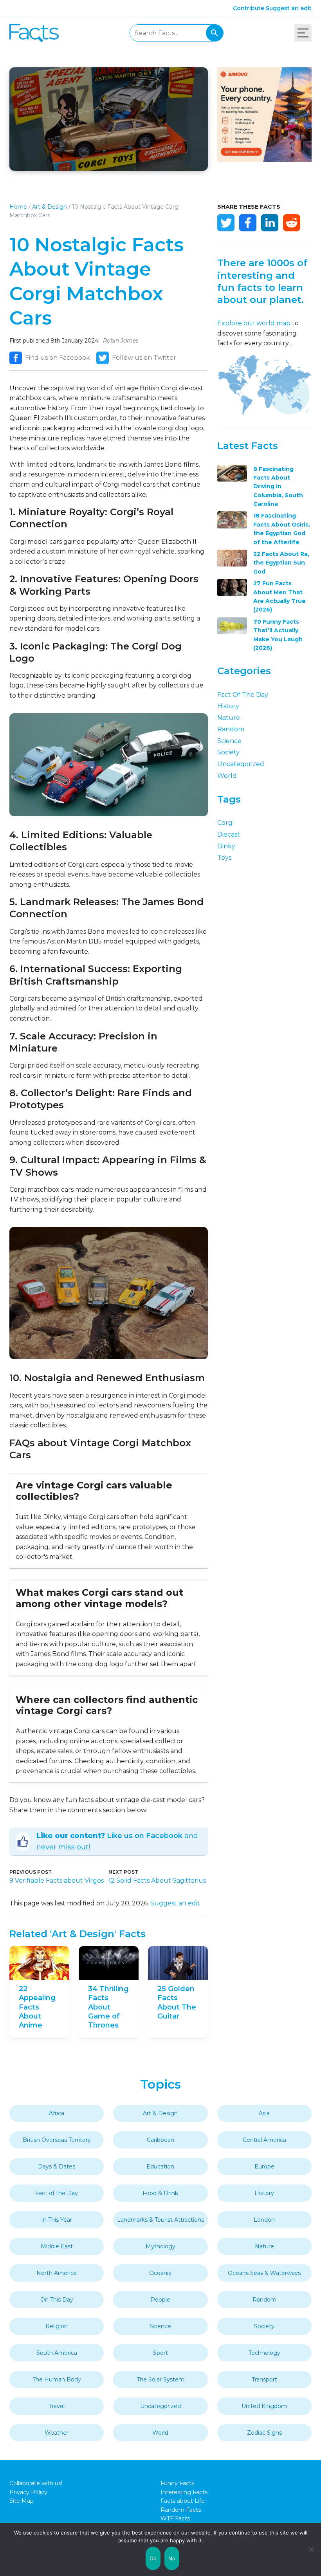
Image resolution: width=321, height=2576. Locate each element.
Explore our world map (254, 323)
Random (231, 729)
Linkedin (270, 223)
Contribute (249, 8)
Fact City (34, 33)
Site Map (22, 2501)
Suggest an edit (289, 8)
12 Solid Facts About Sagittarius (157, 1881)
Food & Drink (160, 2193)
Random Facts (181, 2510)
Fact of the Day (243, 695)
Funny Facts (177, 2483)
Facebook (248, 223)
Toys (224, 858)
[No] (311, 2549)
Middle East (57, 2246)
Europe (264, 2167)
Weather (57, 2433)
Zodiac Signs (264, 2433)
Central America (264, 2140)
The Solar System (160, 2379)
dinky (226, 846)
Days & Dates (57, 2167)
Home (18, 207)
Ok (153, 2558)
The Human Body (57, 2379)
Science (229, 741)
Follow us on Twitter (144, 358)
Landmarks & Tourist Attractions (160, 2220)
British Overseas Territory (57, 2140)
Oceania (160, 2273)
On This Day (57, 2300)
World (227, 776)
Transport (264, 2379)
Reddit (292, 223)
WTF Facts (175, 2518)
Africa (57, 2113)
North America (57, 2273)
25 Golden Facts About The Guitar (177, 2002)
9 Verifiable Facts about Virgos (57, 1881)
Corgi (225, 823)
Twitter (226, 223)
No (172, 2558)
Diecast (229, 834)
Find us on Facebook (58, 358)
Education (160, 2167)
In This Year (57, 2220)
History (228, 706)
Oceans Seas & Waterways (264, 2273)
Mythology (160, 2246)
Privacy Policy (28, 2492)
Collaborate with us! (36, 2483)
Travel (57, 2406)
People (160, 2300)
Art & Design (50, 207)
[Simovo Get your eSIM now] (264, 160)
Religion (57, 2326)
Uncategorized (241, 764)
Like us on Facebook (145, 1836)
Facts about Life (183, 2501)
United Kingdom (264, 2406)
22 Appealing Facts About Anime (37, 2007)
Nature (229, 718)
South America (57, 2353)
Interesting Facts (184, 2492)
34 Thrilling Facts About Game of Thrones (108, 2007)
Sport (160, 2353)
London (264, 2220)
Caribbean (160, 2140)
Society (228, 752)
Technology (264, 2353)
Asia (264, 2113)
